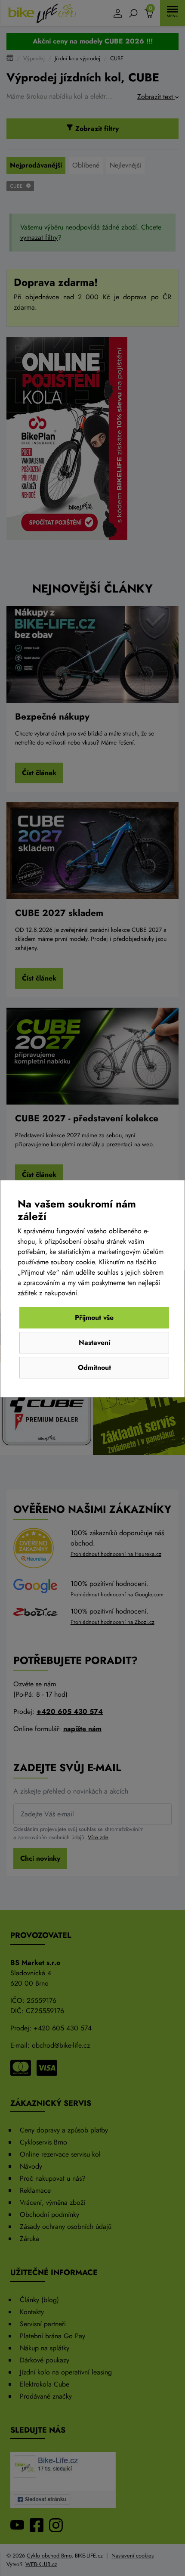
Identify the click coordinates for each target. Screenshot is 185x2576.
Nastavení (94, 1342)
